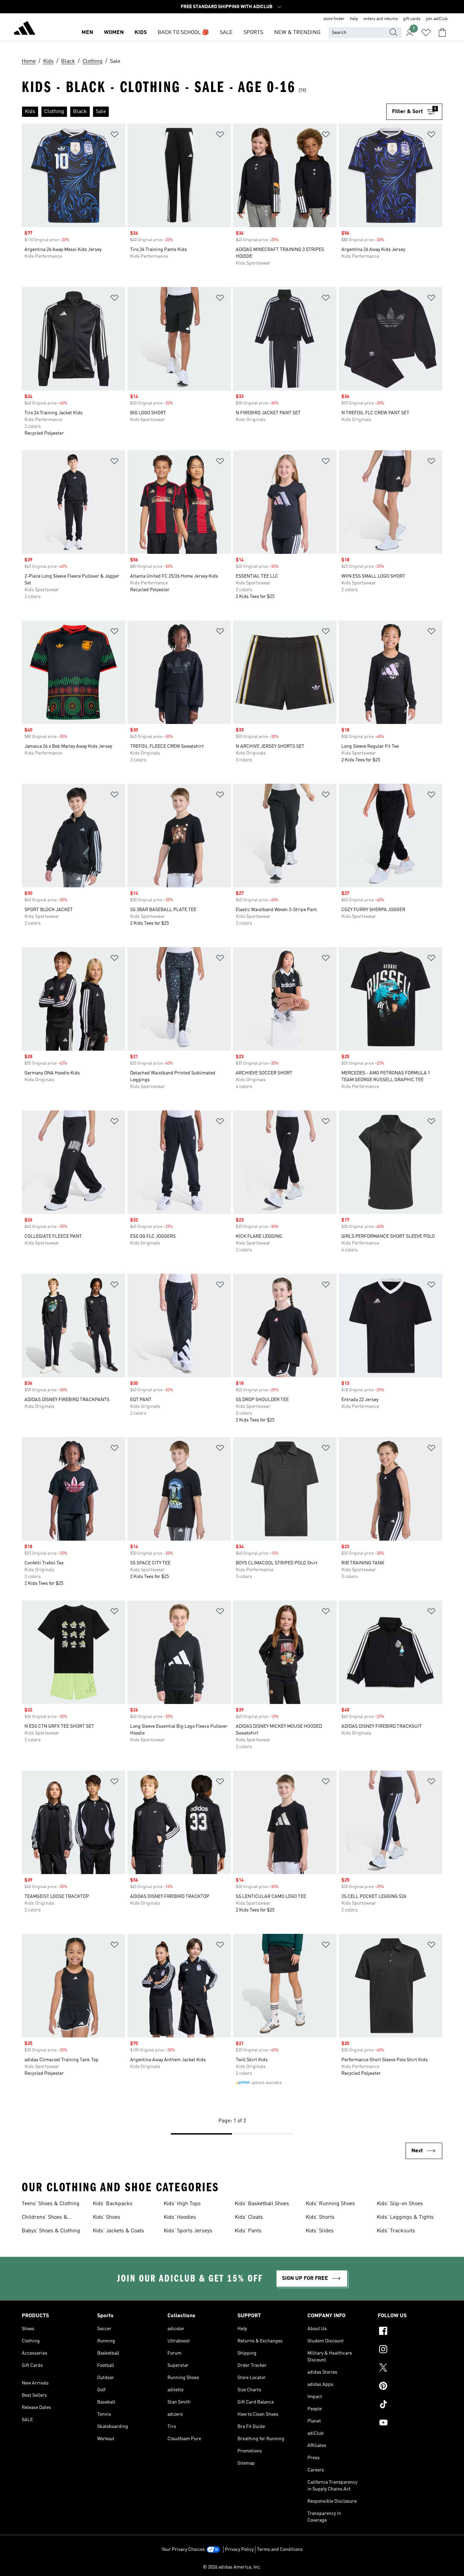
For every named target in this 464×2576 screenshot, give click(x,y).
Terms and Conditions (280, 2550)
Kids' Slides (320, 2231)
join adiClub (437, 19)
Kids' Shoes (106, 2217)
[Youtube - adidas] (410, 2424)
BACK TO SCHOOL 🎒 (183, 33)
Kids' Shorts (320, 2217)
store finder (334, 19)
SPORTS (253, 33)
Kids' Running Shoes (330, 2204)
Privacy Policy (239, 2550)
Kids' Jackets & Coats (118, 2231)
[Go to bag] (442, 33)
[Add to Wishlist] (114, 136)
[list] (204, 112)
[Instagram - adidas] (410, 2350)
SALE (226, 33)
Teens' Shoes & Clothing (51, 2204)
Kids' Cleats (249, 2217)
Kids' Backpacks (113, 2204)
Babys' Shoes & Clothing (51, 2231)
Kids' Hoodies (180, 2217)
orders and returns (381, 19)
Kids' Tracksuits (396, 2231)
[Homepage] (24, 29)
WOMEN (114, 33)
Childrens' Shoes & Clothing (45, 2218)
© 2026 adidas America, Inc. (232, 2567)
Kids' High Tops (182, 2204)
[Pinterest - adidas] (410, 2387)
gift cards (412, 19)
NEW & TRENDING (297, 33)
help (354, 19)
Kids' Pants (248, 2231)
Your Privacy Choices (183, 2550)
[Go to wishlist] (426, 33)
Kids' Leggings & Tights (405, 2217)
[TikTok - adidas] (410, 2405)
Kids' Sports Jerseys (188, 2231)
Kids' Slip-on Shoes (400, 2204)
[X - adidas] (410, 2369)
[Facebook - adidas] (410, 2332)
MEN (87, 33)
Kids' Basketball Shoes (262, 2204)
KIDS (141, 33)
